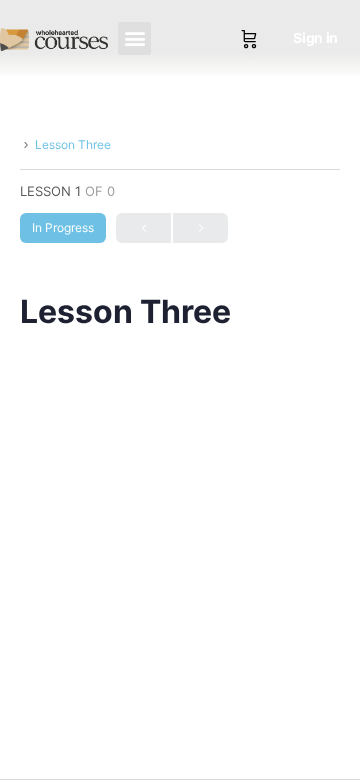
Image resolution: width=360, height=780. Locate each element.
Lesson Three (73, 144)
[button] (134, 38)
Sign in (315, 37)
